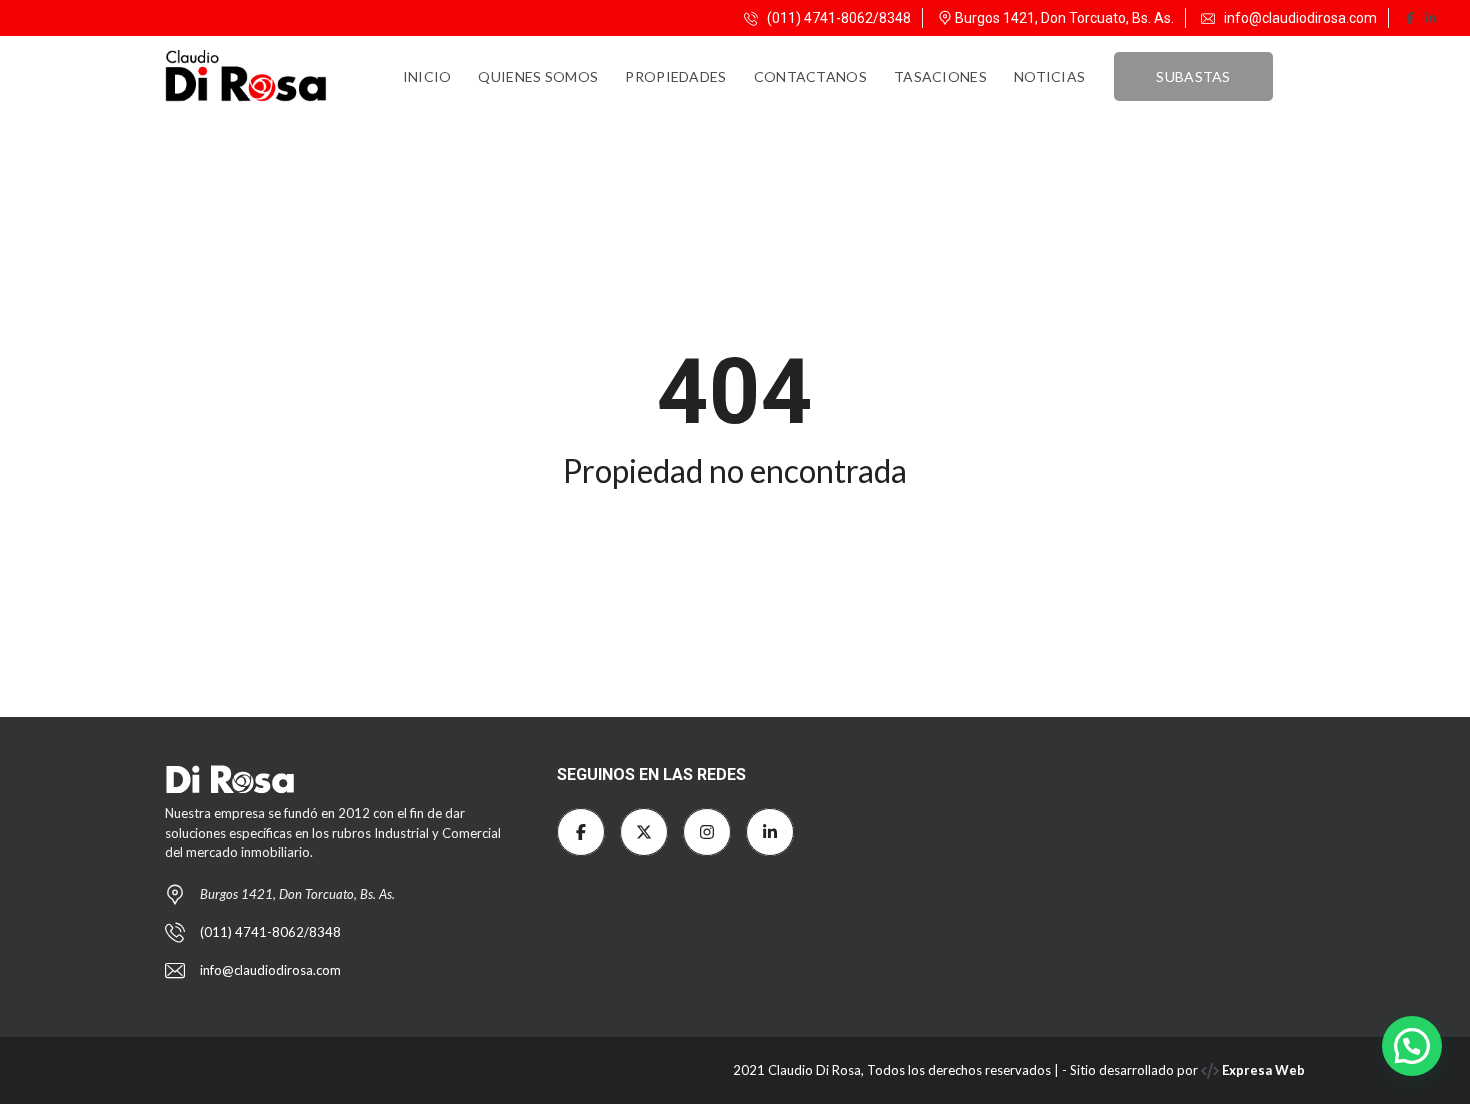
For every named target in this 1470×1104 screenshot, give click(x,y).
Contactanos (810, 76)
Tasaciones (940, 76)
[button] (1412, 1046)
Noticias (1049, 76)
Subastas (1193, 76)
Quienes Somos (538, 76)
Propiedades (675, 76)
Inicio (427, 76)
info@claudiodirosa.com (1300, 18)
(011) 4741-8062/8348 (837, 18)
